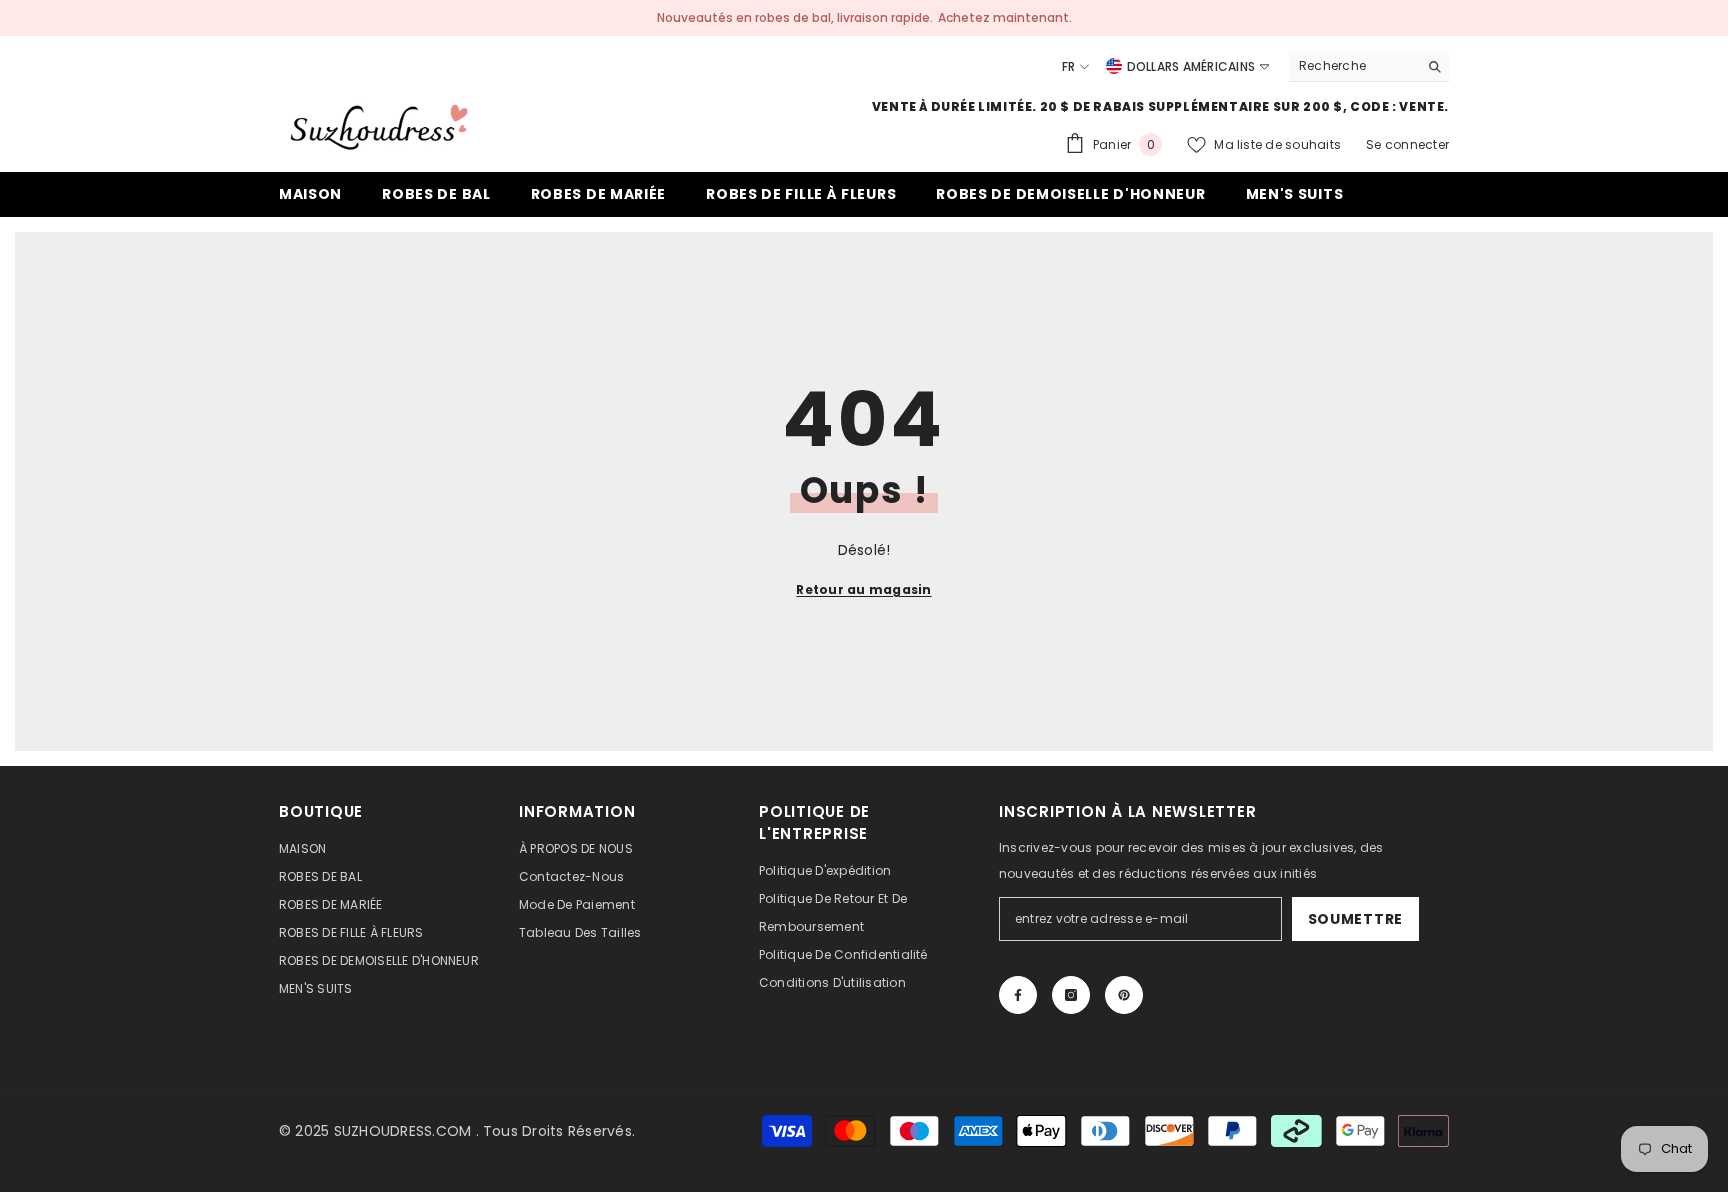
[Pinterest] (1124, 995)
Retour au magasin (863, 589)
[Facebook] (1018, 995)
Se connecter (1407, 144)
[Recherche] (1369, 66)
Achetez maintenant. (1005, 17)
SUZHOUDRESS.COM (403, 1131)
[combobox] (1353, 66)
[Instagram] (1071, 995)
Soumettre (1355, 919)
